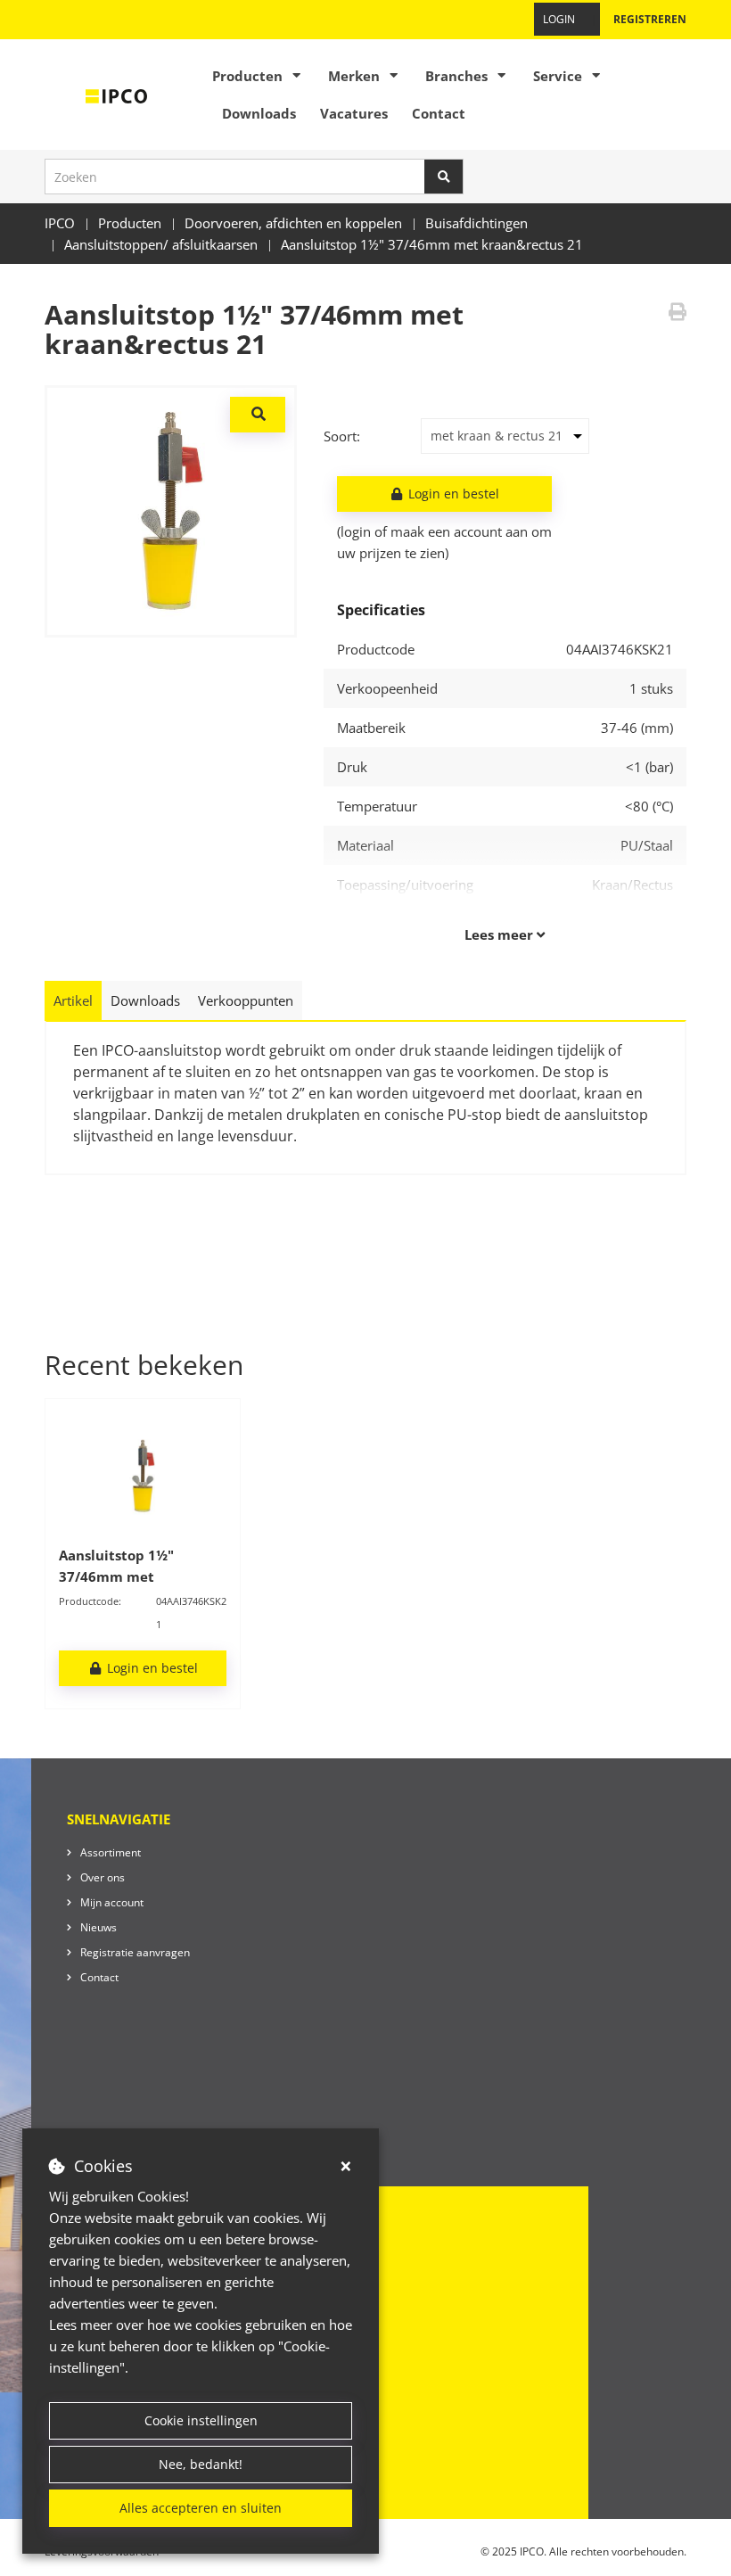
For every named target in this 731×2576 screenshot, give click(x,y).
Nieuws (99, 1927)
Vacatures (354, 113)
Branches (456, 76)
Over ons (103, 1877)
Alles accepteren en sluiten (201, 2508)
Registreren (650, 19)
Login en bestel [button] (452, 494)
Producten (247, 76)
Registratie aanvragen (135, 1952)
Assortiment (111, 1852)
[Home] (117, 95)
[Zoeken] (444, 177)
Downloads (259, 113)
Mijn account (112, 1902)
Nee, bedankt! (201, 2464)
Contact (439, 113)
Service (558, 76)
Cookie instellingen (201, 2420)
